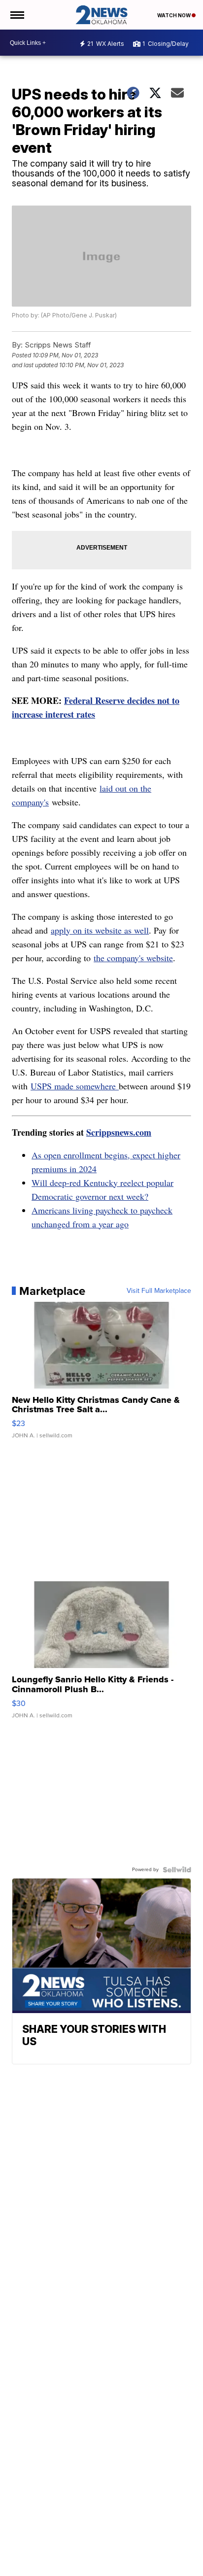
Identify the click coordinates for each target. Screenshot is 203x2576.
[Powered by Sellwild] (177, 1870)
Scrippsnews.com (119, 1132)
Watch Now (174, 15)
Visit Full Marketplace (159, 1291)
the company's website (133, 958)
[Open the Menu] (17, 15)
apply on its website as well (100, 930)
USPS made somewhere (75, 1086)
